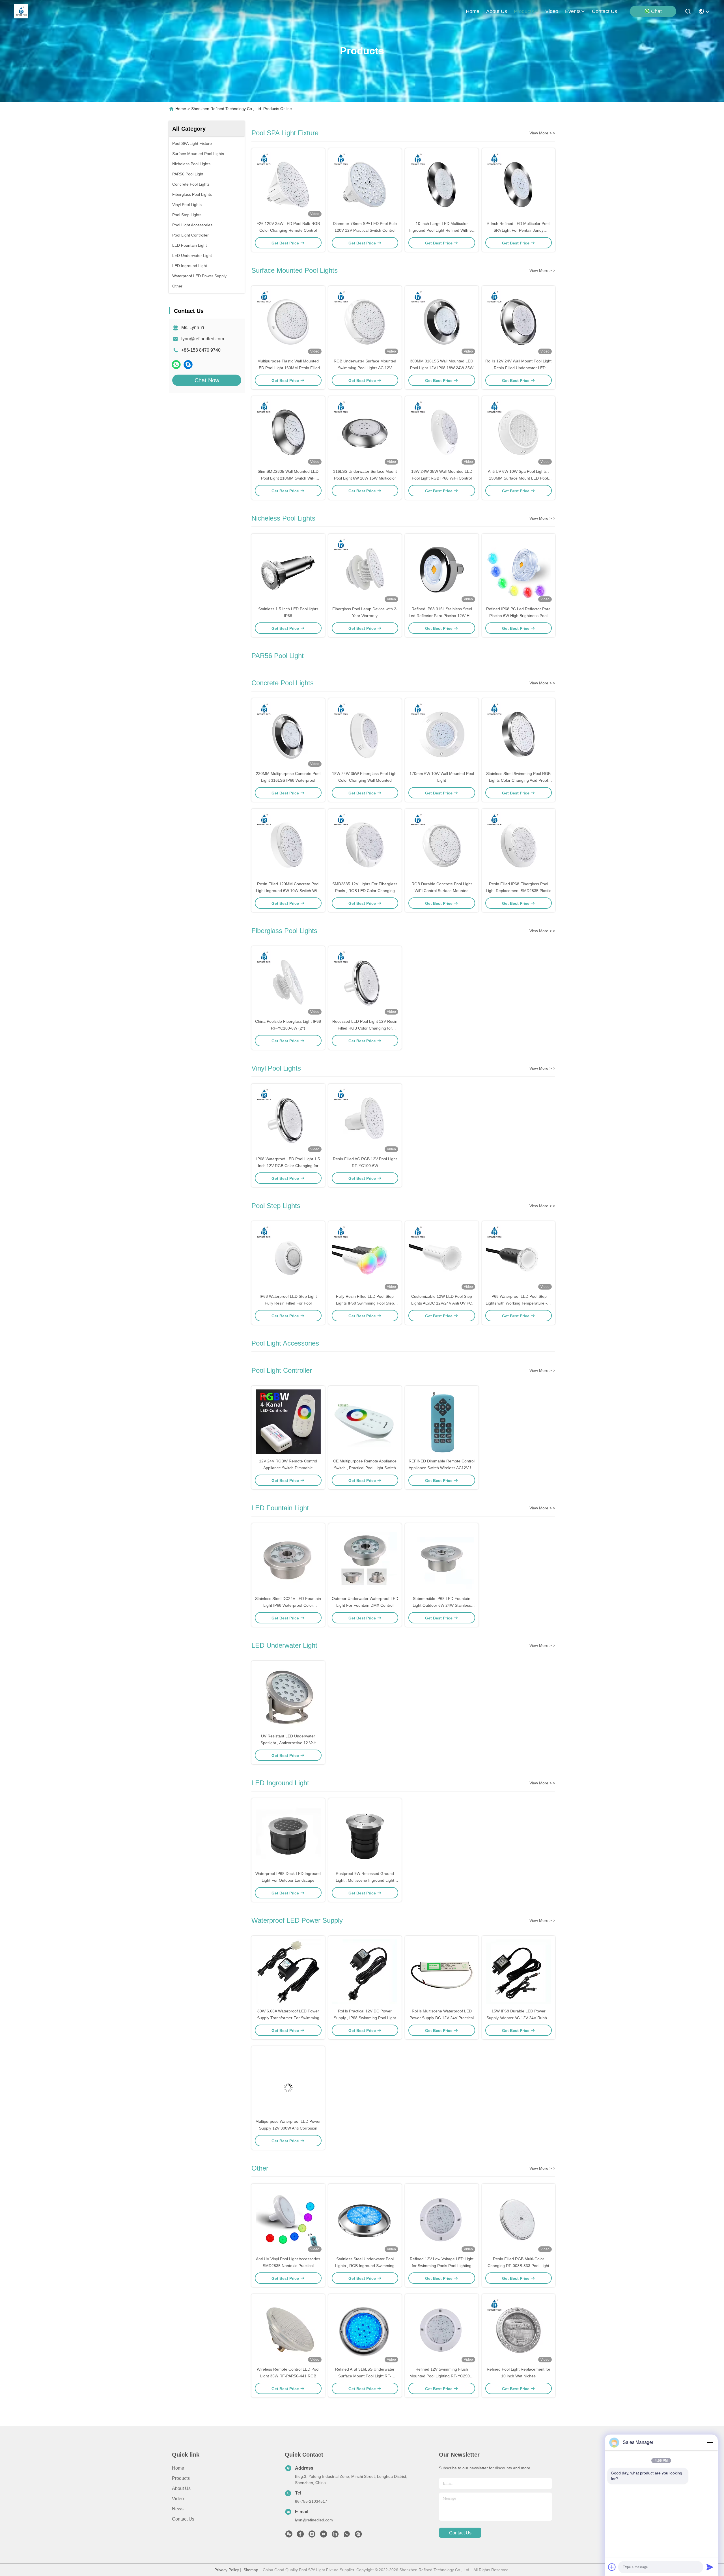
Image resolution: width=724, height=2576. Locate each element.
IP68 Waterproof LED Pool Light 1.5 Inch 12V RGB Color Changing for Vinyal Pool (288, 1166)
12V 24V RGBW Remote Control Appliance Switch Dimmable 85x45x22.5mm (288, 1468)
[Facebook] (300, 2536)
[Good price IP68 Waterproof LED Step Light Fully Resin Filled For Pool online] (288, 1257)
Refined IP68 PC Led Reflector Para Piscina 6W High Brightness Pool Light (518, 616)
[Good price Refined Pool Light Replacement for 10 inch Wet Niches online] (519, 2330)
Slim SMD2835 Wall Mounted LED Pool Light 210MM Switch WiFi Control (288, 478)
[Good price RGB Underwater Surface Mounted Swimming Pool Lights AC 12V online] (365, 322)
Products (181, 2478)
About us (181, 2488)
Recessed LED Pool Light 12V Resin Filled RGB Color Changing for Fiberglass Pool (365, 1028)
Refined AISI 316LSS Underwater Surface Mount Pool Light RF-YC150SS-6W (365, 2376)
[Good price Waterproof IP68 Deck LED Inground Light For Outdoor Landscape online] (288, 1834)
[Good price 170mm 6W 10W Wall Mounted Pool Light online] (442, 734)
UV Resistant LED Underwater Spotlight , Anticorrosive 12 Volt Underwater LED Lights (288, 1743)
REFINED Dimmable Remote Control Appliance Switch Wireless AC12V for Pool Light (442, 1468)
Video (178, 2499)
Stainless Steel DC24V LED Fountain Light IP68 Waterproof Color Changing (288, 1605)
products (524, 11)
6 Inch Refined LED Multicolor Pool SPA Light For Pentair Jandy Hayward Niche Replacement (518, 230)
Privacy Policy (227, 2570)
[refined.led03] (188, 365)
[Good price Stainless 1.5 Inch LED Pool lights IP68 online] (288, 570)
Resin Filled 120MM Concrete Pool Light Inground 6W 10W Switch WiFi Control (288, 891)
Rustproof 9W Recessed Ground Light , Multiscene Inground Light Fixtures (365, 1880)
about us (497, 11)
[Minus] (710, 2442)
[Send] (710, 2567)
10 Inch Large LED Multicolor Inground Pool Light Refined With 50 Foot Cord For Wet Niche (442, 230)
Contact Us (183, 2519)
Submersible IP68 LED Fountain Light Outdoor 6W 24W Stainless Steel (442, 1605)
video (552, 11)
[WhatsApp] (176, 365)
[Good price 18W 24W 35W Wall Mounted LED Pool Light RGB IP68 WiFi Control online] (442, 432)
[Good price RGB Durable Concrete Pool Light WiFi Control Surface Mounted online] (442, 845)
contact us (605, 11)
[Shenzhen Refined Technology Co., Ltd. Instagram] (312, 2536)
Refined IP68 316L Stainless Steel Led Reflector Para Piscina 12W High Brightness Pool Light (442, 616)
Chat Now (207, 380)
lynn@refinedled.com (203, 339)
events (573, 11)
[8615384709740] (347, 2536)
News (178, 2509)
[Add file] (612, 2567)
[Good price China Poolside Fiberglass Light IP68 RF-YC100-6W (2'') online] (288, 982)
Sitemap (251, 2570)
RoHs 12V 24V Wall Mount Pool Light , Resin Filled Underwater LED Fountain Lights (518, 368)
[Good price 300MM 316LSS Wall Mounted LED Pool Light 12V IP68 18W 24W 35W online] (442, 322)
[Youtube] (324, 2536)
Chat (656, 11)
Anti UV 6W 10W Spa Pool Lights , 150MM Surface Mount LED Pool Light (518, 478)
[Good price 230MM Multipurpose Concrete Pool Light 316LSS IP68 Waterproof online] (288, 734)
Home (473, 11)
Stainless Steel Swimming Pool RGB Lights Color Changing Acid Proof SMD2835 (518, 780)
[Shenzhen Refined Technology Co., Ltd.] (21, 11)
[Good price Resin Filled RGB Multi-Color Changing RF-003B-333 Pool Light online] (519, 2220)
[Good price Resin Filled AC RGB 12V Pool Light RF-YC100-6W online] (365, 1120)
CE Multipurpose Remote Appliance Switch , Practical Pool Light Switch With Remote (365, 1468)
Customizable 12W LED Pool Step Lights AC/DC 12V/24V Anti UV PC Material (442, 1303)
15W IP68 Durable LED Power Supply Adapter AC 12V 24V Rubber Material (519, 2018)
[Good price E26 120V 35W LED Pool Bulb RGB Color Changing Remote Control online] (288, 184)
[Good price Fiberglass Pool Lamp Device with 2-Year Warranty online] (365, 570)
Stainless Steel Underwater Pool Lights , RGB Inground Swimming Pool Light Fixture (365, 2266)
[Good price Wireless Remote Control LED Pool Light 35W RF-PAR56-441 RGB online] (288, 2330)
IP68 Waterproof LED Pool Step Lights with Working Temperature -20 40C (519, 1303)
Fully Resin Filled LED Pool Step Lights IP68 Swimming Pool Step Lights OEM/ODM (365, 1303)
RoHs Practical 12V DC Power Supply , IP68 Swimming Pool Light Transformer (365, 2018)
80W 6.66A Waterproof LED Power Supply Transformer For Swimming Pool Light (288, 2018)
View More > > (542, 133)
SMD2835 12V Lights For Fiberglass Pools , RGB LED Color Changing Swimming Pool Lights (365, 891)
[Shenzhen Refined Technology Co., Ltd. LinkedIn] (335, 2536)
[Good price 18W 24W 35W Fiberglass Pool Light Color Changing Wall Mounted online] (365, 734)
